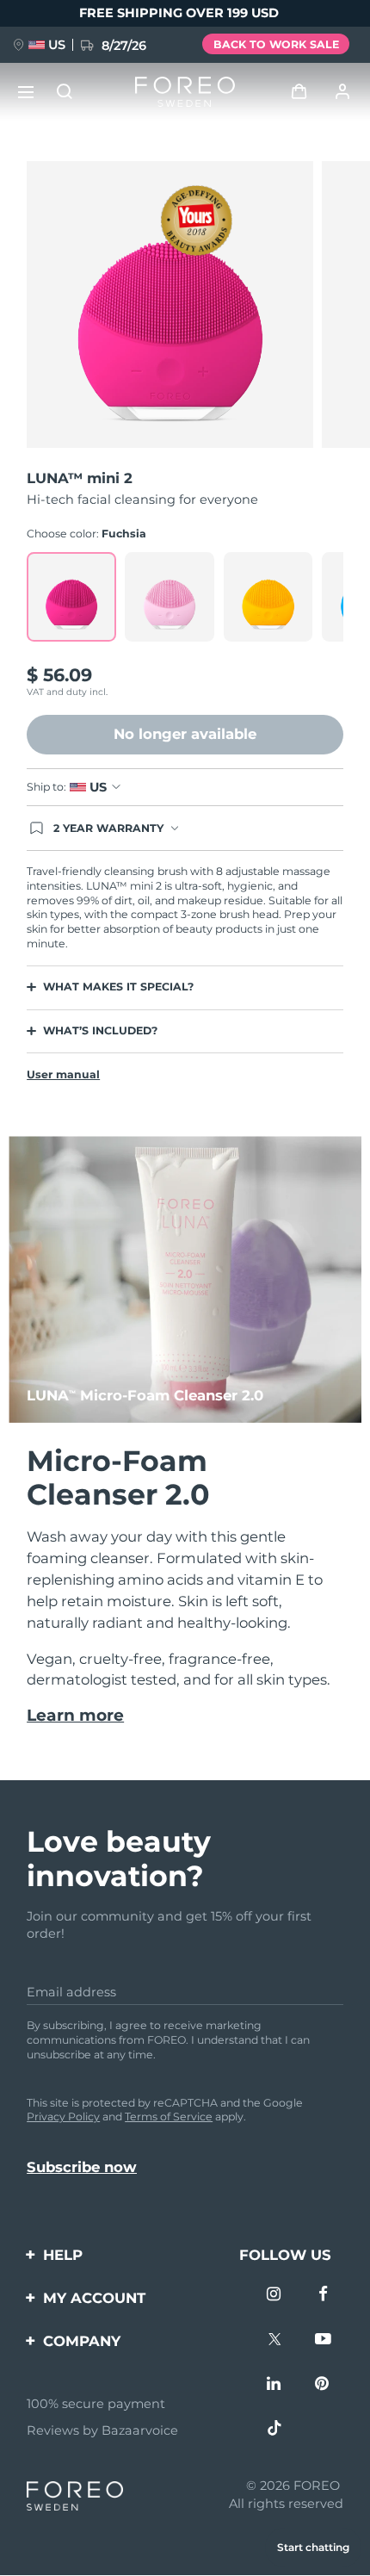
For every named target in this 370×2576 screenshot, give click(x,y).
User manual (63, 1074)
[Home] (185, 92)
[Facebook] (324, 2296)
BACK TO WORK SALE (276, 44)
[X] (276, 2340)
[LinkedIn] (276, 2385)
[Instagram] (276, 2296)
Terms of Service (169, 2117)
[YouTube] (324, 2340)
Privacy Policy (63, 2117)
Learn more (75, 1715)
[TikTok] (276, 2430)
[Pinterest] (324, 2385)
